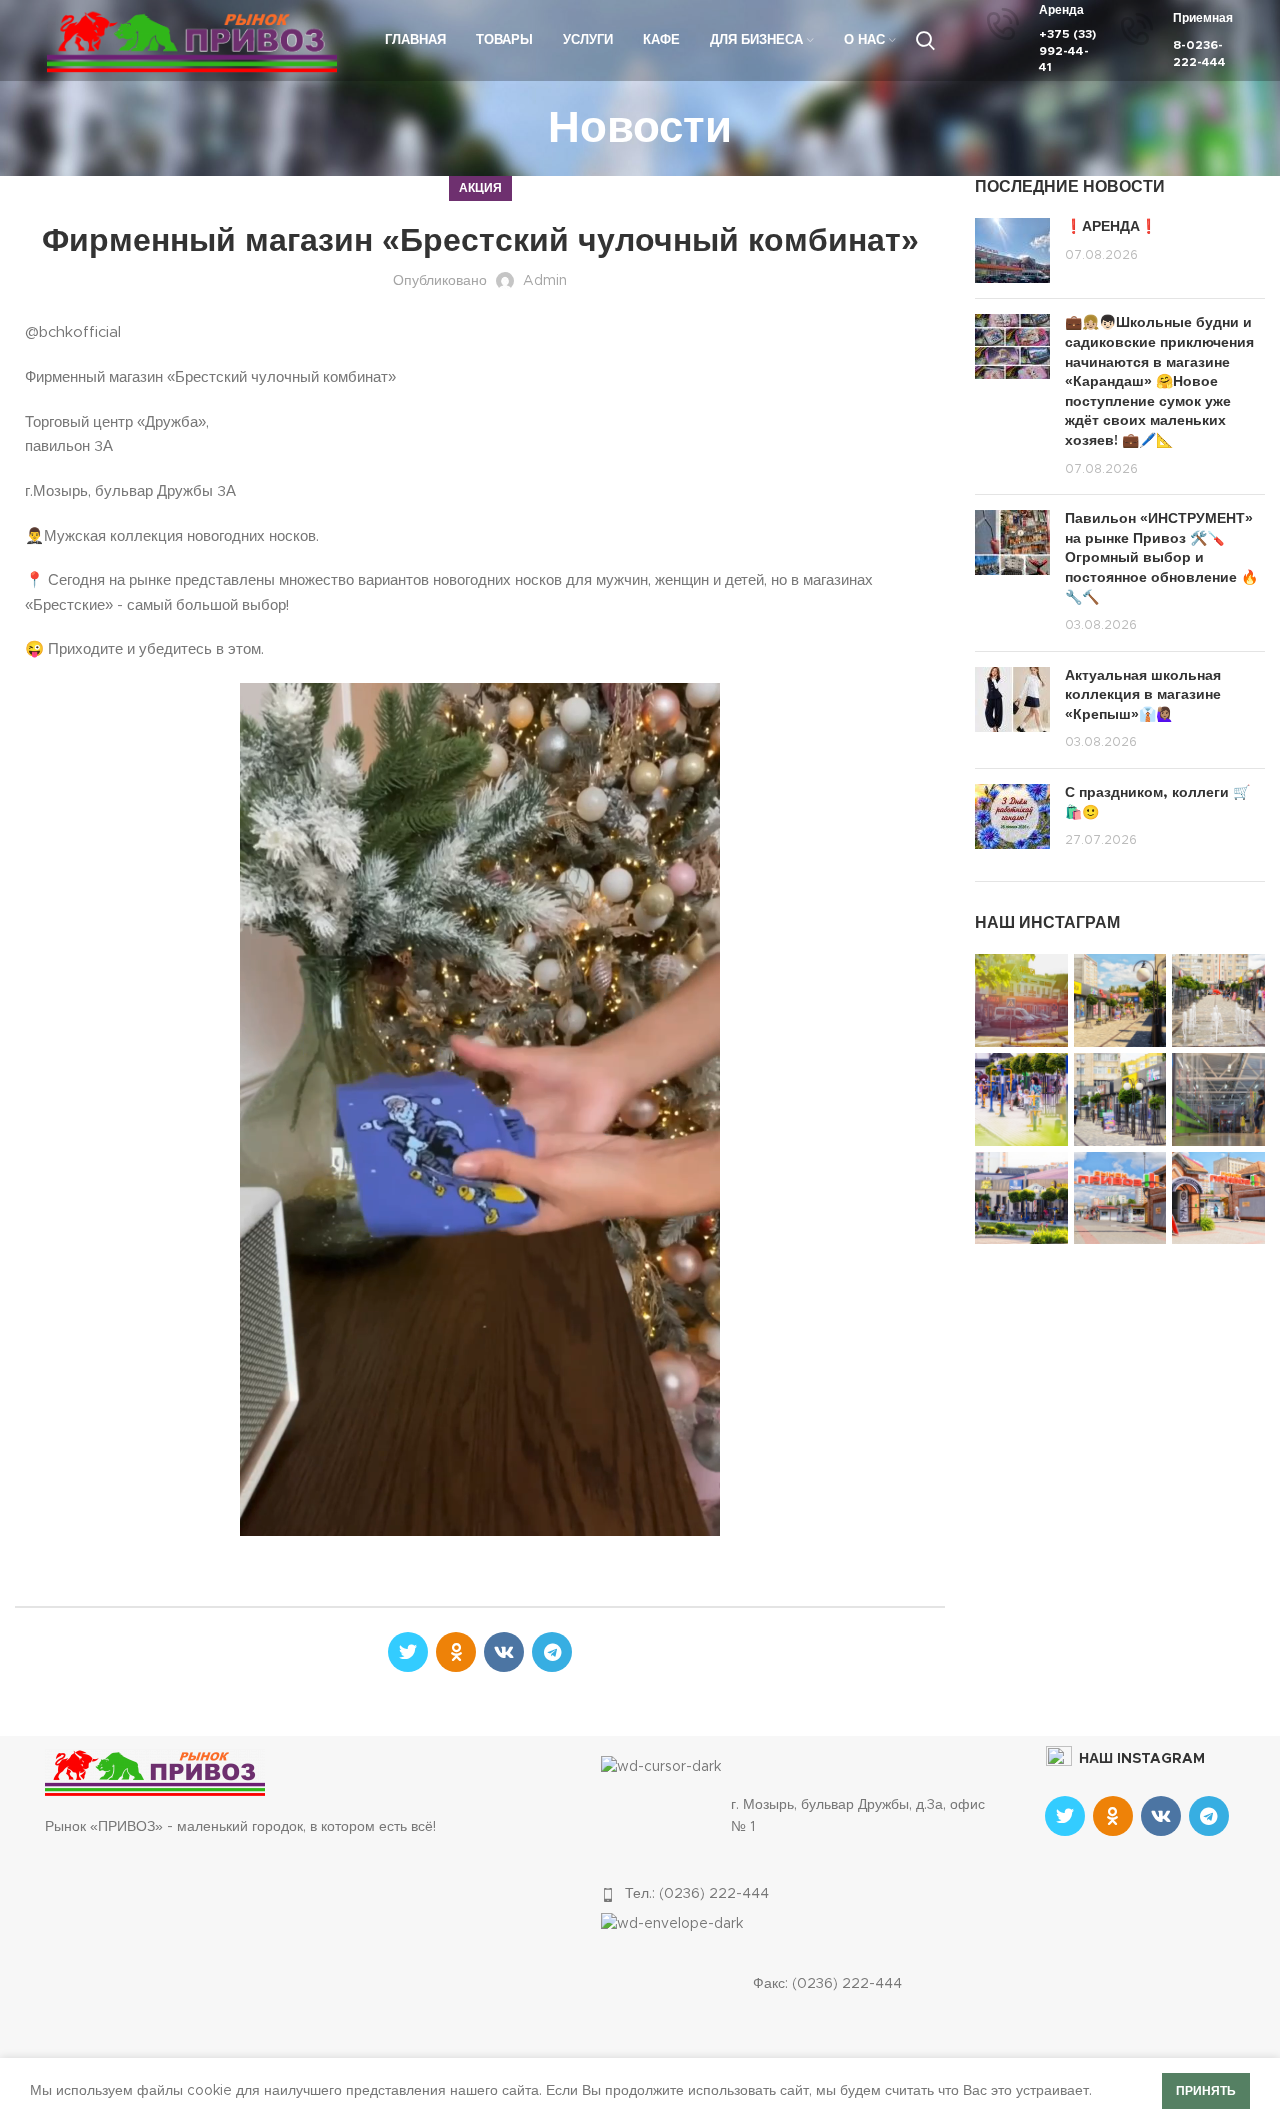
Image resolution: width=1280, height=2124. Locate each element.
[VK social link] (504, 1652)
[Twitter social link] (408, 1652)
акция (480, 188)
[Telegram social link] (552, 1652)
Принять (1206, 2091)
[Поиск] (925, 41)
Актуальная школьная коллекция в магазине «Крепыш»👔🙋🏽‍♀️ (1143, 695)
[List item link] (801, 1894)
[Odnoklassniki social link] (456, 1652)
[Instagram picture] (1021, 1000)
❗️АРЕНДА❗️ (1111, 227)
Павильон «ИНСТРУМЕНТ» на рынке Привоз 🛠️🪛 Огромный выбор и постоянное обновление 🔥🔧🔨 (1161, 558)
